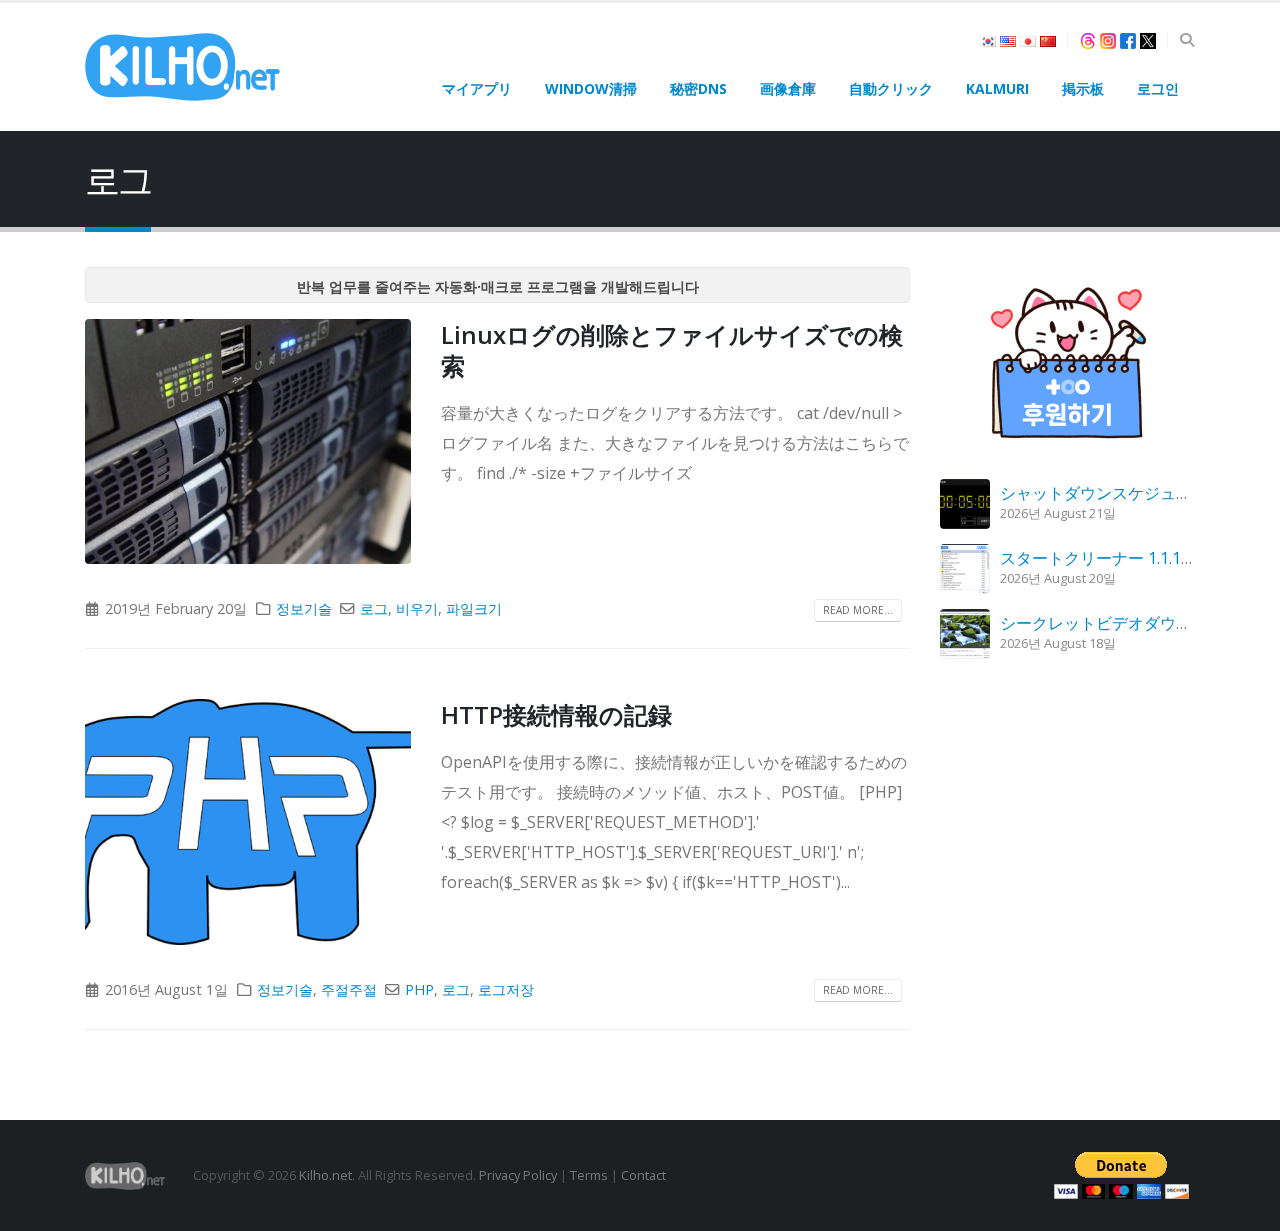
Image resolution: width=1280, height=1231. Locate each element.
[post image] (248, 441)
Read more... (858, 610)
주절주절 (349, 989)
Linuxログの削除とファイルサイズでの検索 (672, 350)
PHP (419, 989)
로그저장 (506, 989)
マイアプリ (477, 88)
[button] (1186, 40)
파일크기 (474, 608)
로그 (374, 608)
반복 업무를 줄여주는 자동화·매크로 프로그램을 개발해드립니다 (498, 286)
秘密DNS (698, 88)
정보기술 (304, 608)
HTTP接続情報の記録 (556, 714)
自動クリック (891, 88)
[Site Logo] (182, 67)
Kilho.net (325, 1175)
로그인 (1158, 88)
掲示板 (1083, 88)
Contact (643, 1175)
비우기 (417, 608)
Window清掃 (591, 88)
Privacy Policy (518, 1175)
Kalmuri (997, 88)
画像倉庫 (788, 88)
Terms (589, 1175)
